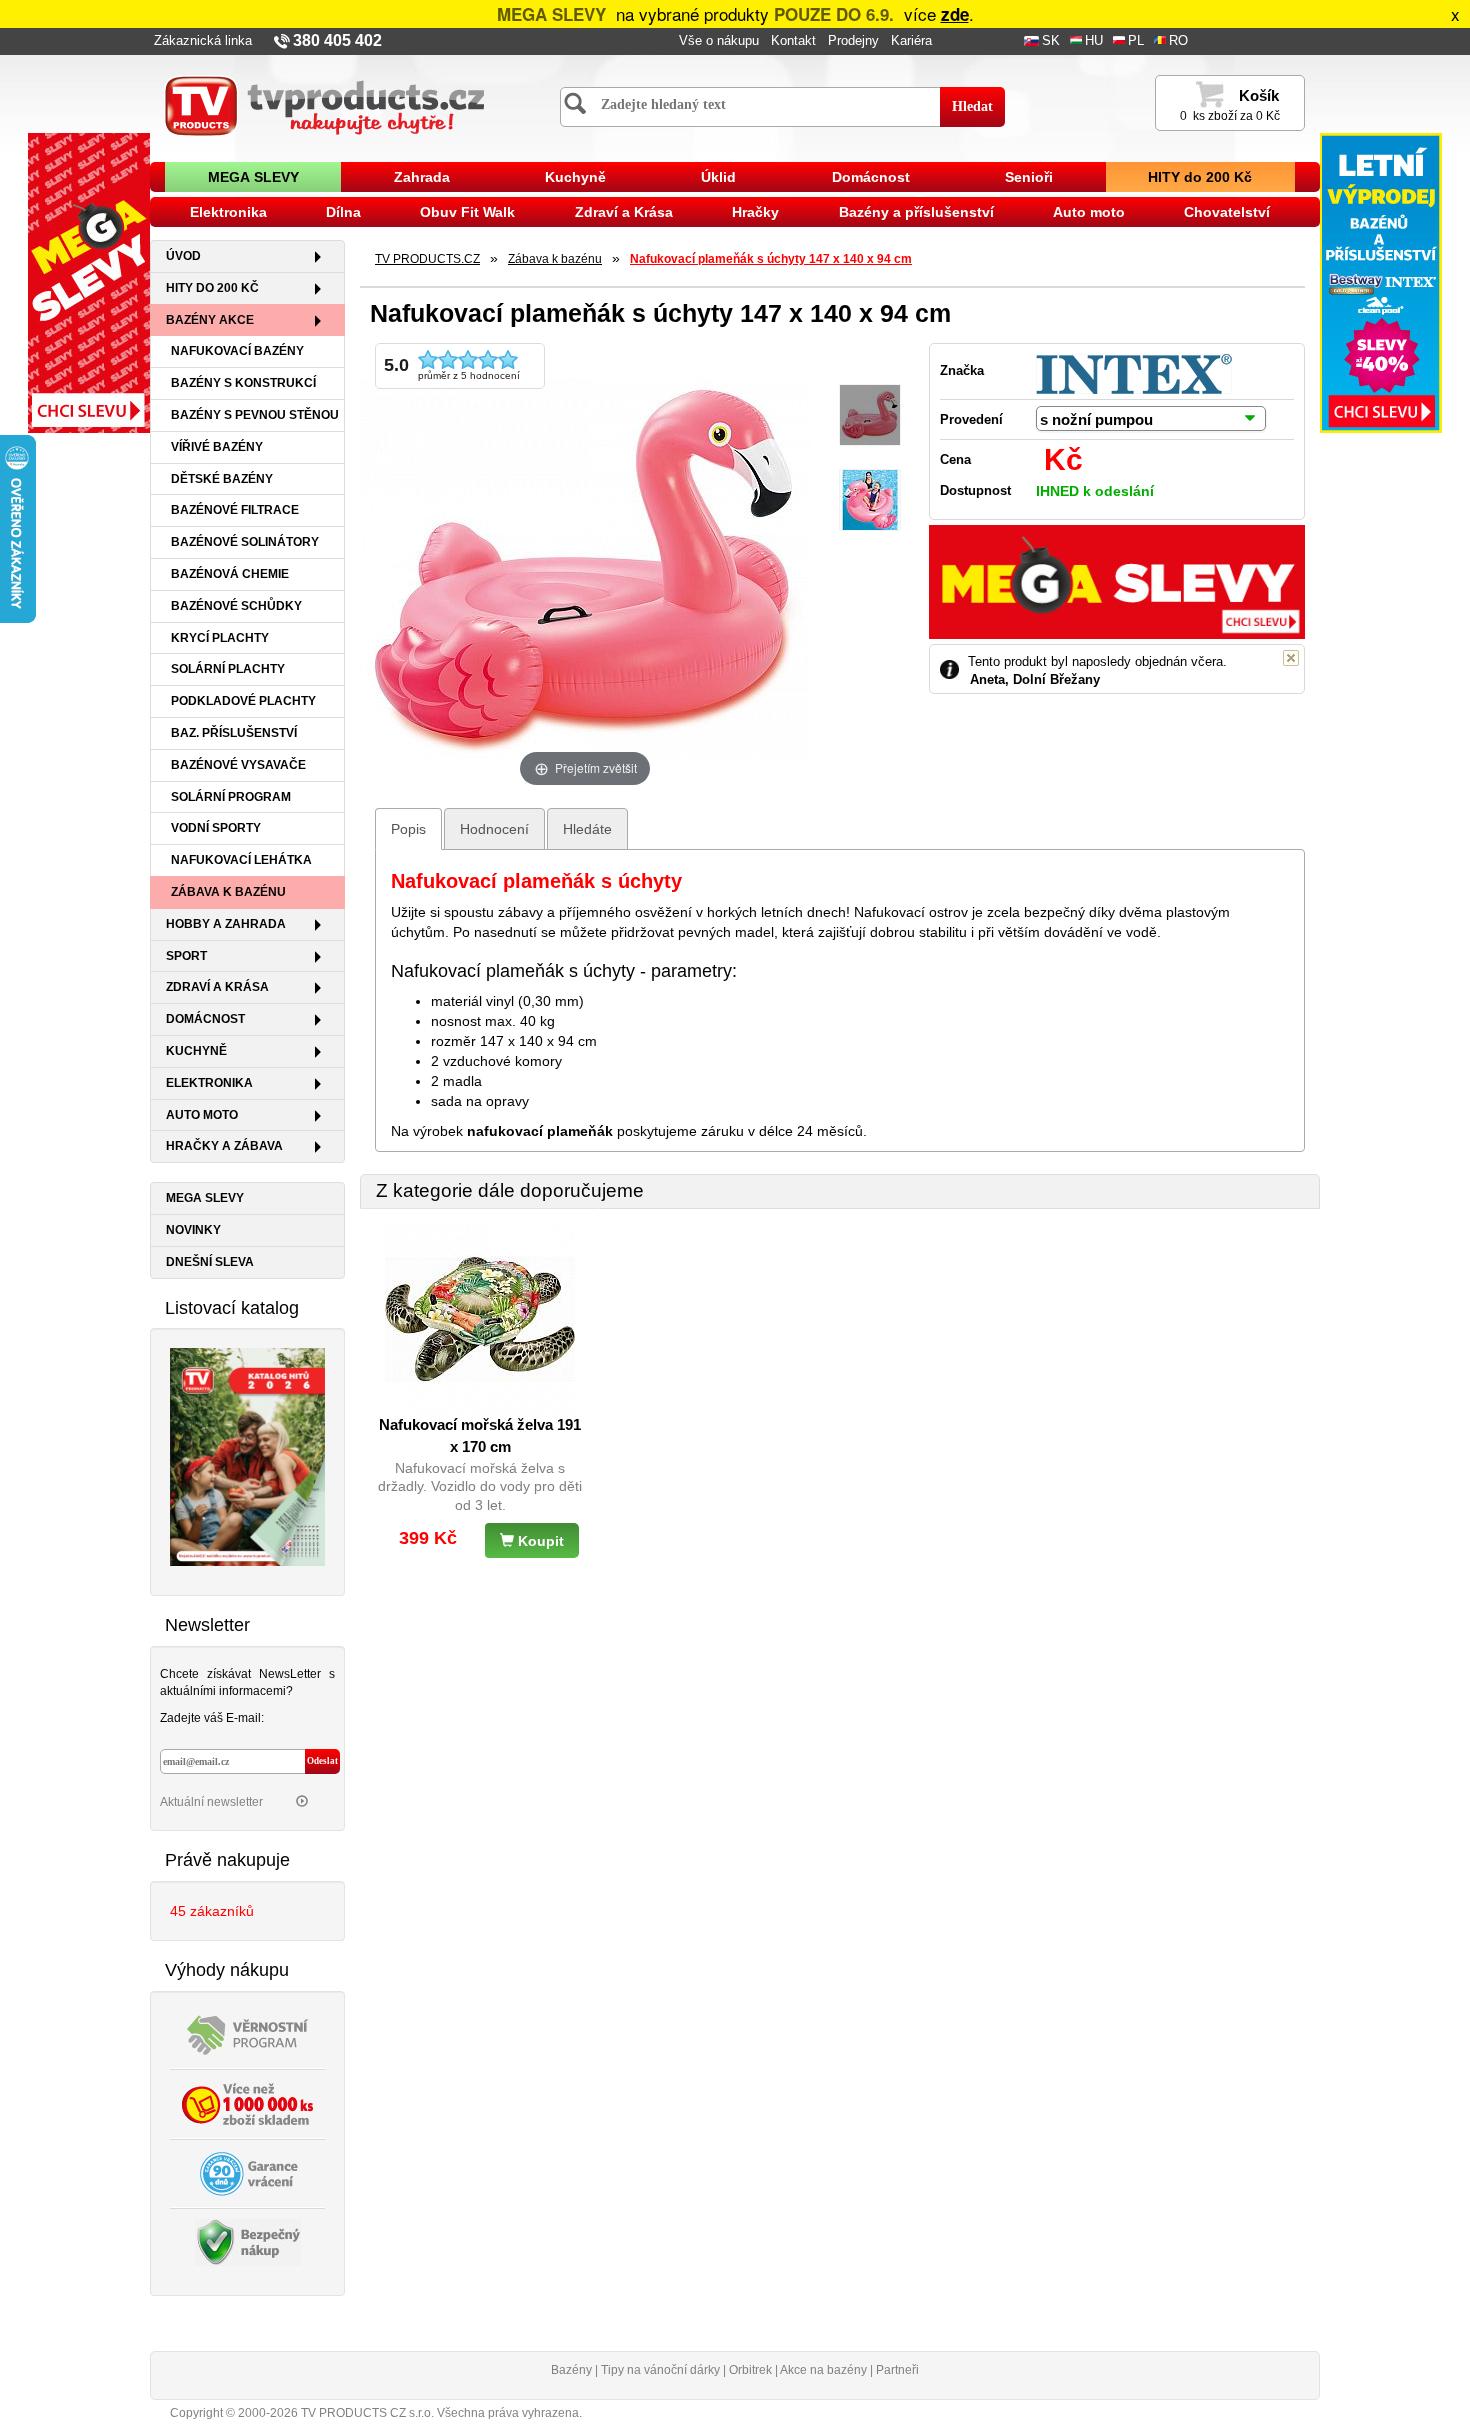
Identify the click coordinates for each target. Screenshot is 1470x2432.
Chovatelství (1227, 212)
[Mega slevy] (89, 282)
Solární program (231, 797)
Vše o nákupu (719, 41)
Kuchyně (575, 177)
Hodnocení (494, 829)
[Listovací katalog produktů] (247, 1456)
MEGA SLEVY (253, 177)
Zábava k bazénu (228, 892)
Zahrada (422, 177)
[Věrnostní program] (248, 2033)
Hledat (972, 106)
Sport (186, 956)
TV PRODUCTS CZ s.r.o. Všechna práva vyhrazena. (441, 2413)
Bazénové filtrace (235, 510)
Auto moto (1089, 212)
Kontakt (793, 41)
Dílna (343, 212)
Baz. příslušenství (234, 733)
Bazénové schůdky (236, 606)
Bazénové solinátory (245, 542)
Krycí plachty (220, 638)
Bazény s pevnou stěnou (255, 415)
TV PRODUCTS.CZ (427, 259)
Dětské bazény (222, 479)
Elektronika (228, 212)
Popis (408, 829)
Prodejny (853, 41)
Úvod (183, 256)
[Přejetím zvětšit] (585, 566)
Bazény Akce (210, 320)
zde (955, 14)
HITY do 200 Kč (1200, 177)
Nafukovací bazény (237, 351)
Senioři (1029, 177)
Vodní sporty (216, 828)
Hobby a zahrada (226, 924)
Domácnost (871, 177)
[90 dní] (248, 2172)
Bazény (571, 2370)
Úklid (718, 177)
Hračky (755, 212)
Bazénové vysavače (238, 765)
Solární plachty (228, 669)
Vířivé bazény (217, 447)
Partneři (897, 2370)
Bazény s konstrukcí (243, 383)
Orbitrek (750, 2370)
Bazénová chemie (230, 574)
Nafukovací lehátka (241, 860)
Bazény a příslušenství (916, 212)
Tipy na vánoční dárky (660, 2370)
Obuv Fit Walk (467, 212)
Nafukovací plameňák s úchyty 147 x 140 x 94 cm (771, 259)
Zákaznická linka (203, 41)
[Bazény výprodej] (1381, 282)
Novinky (193, 1230)
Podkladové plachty (243, 701)
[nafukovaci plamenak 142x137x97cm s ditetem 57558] (870, 500)
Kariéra (911, 41)
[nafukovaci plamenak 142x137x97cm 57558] (870, 415)
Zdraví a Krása (624, 212)
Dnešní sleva (210, 1262)
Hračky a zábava (224, 1146)
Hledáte (587, 829)
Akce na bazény (823, 2370)
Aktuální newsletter (213, 1802)
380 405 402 (337, 40)
